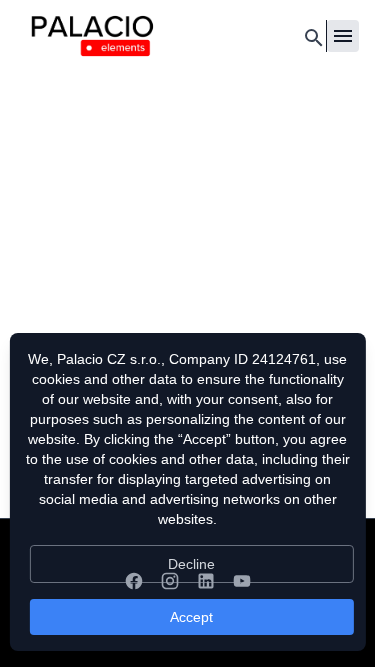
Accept (191, 617)
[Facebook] (134, 581)
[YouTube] (242, 581)
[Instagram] (170, 581)
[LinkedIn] (206, 581)
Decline (191, 564)
